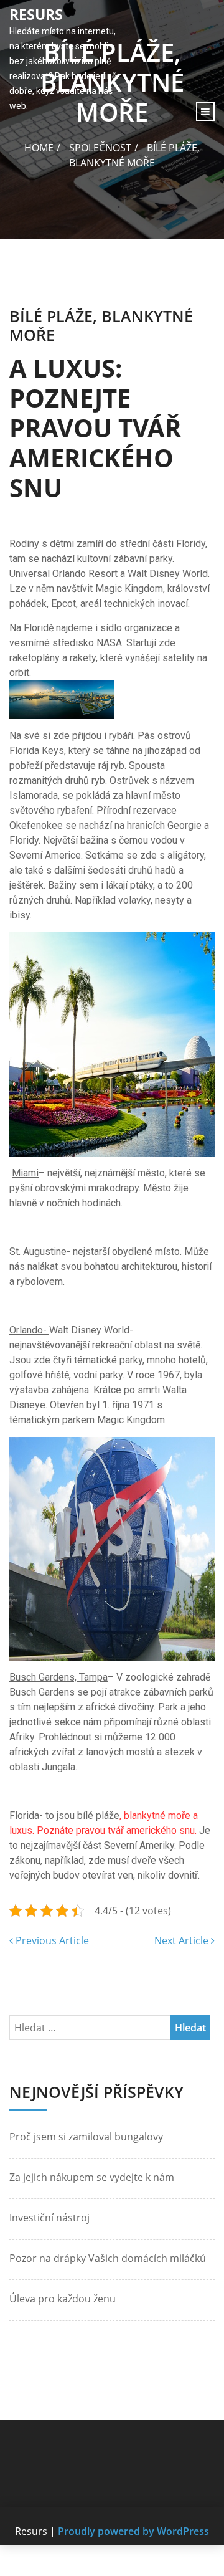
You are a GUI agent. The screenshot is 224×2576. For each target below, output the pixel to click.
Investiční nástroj (49, 2218)
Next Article (183, 1940)
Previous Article (51, 1940)
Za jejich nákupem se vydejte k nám (92, 2177)
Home (39, 148)
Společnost (100, 148)
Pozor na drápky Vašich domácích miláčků (108, 2258)
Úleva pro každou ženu (63, 2299)
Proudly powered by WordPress (133, 2531)
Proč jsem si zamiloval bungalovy (86, 2137)
